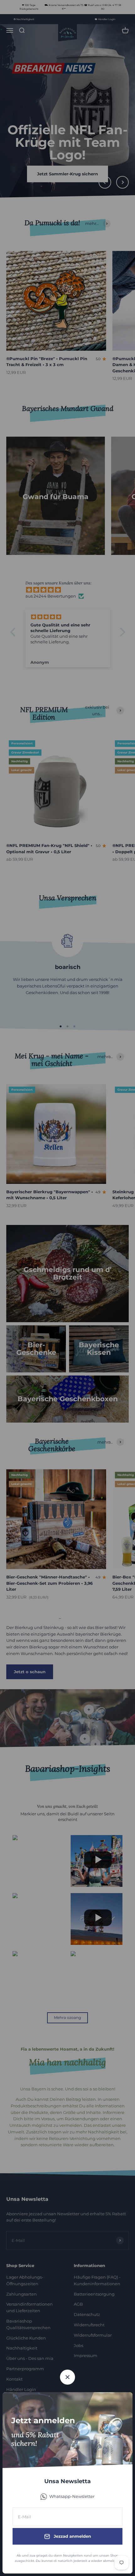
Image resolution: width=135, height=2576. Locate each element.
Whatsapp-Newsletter (72, 2496)
